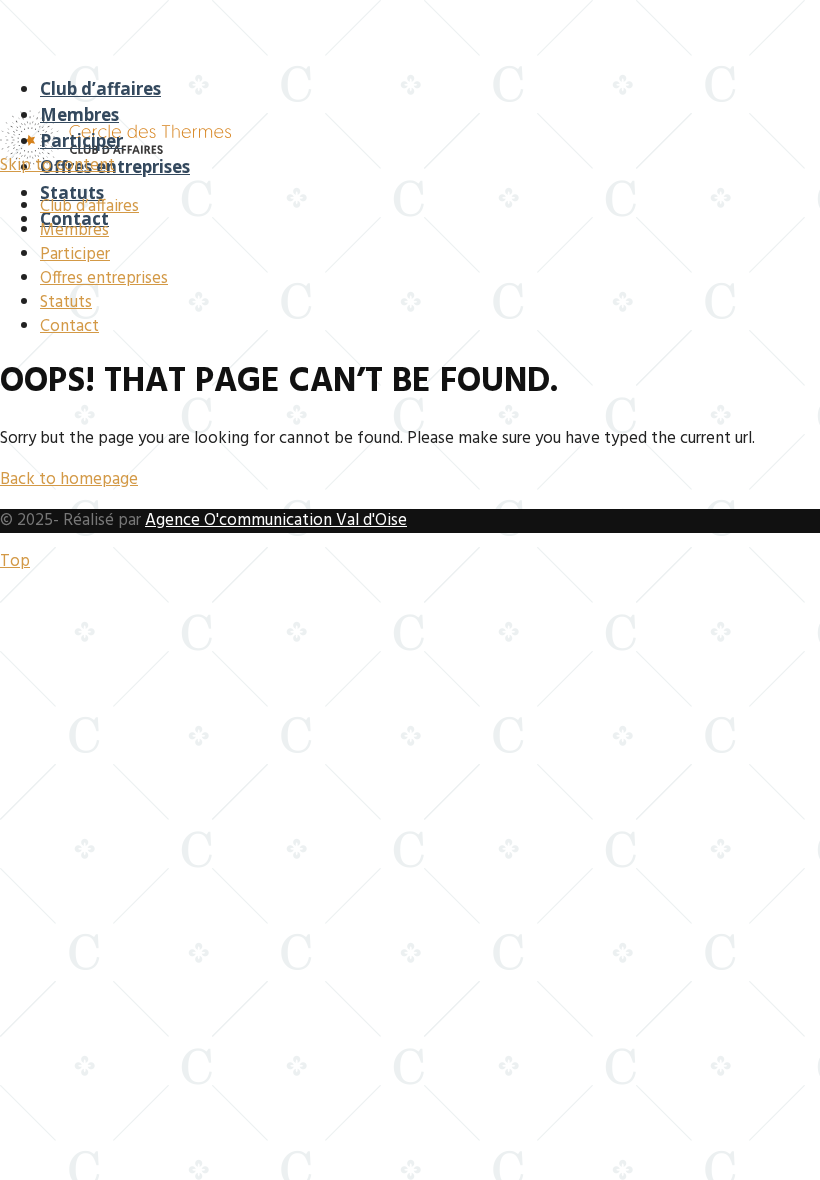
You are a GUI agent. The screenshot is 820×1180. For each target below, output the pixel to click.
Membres (79, 114)
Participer (81, 140)
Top (15, 561)
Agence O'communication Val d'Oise (276, 520)
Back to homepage (69, 479)
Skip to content (57, 165)
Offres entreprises (115, 166)
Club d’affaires (100, 88)
